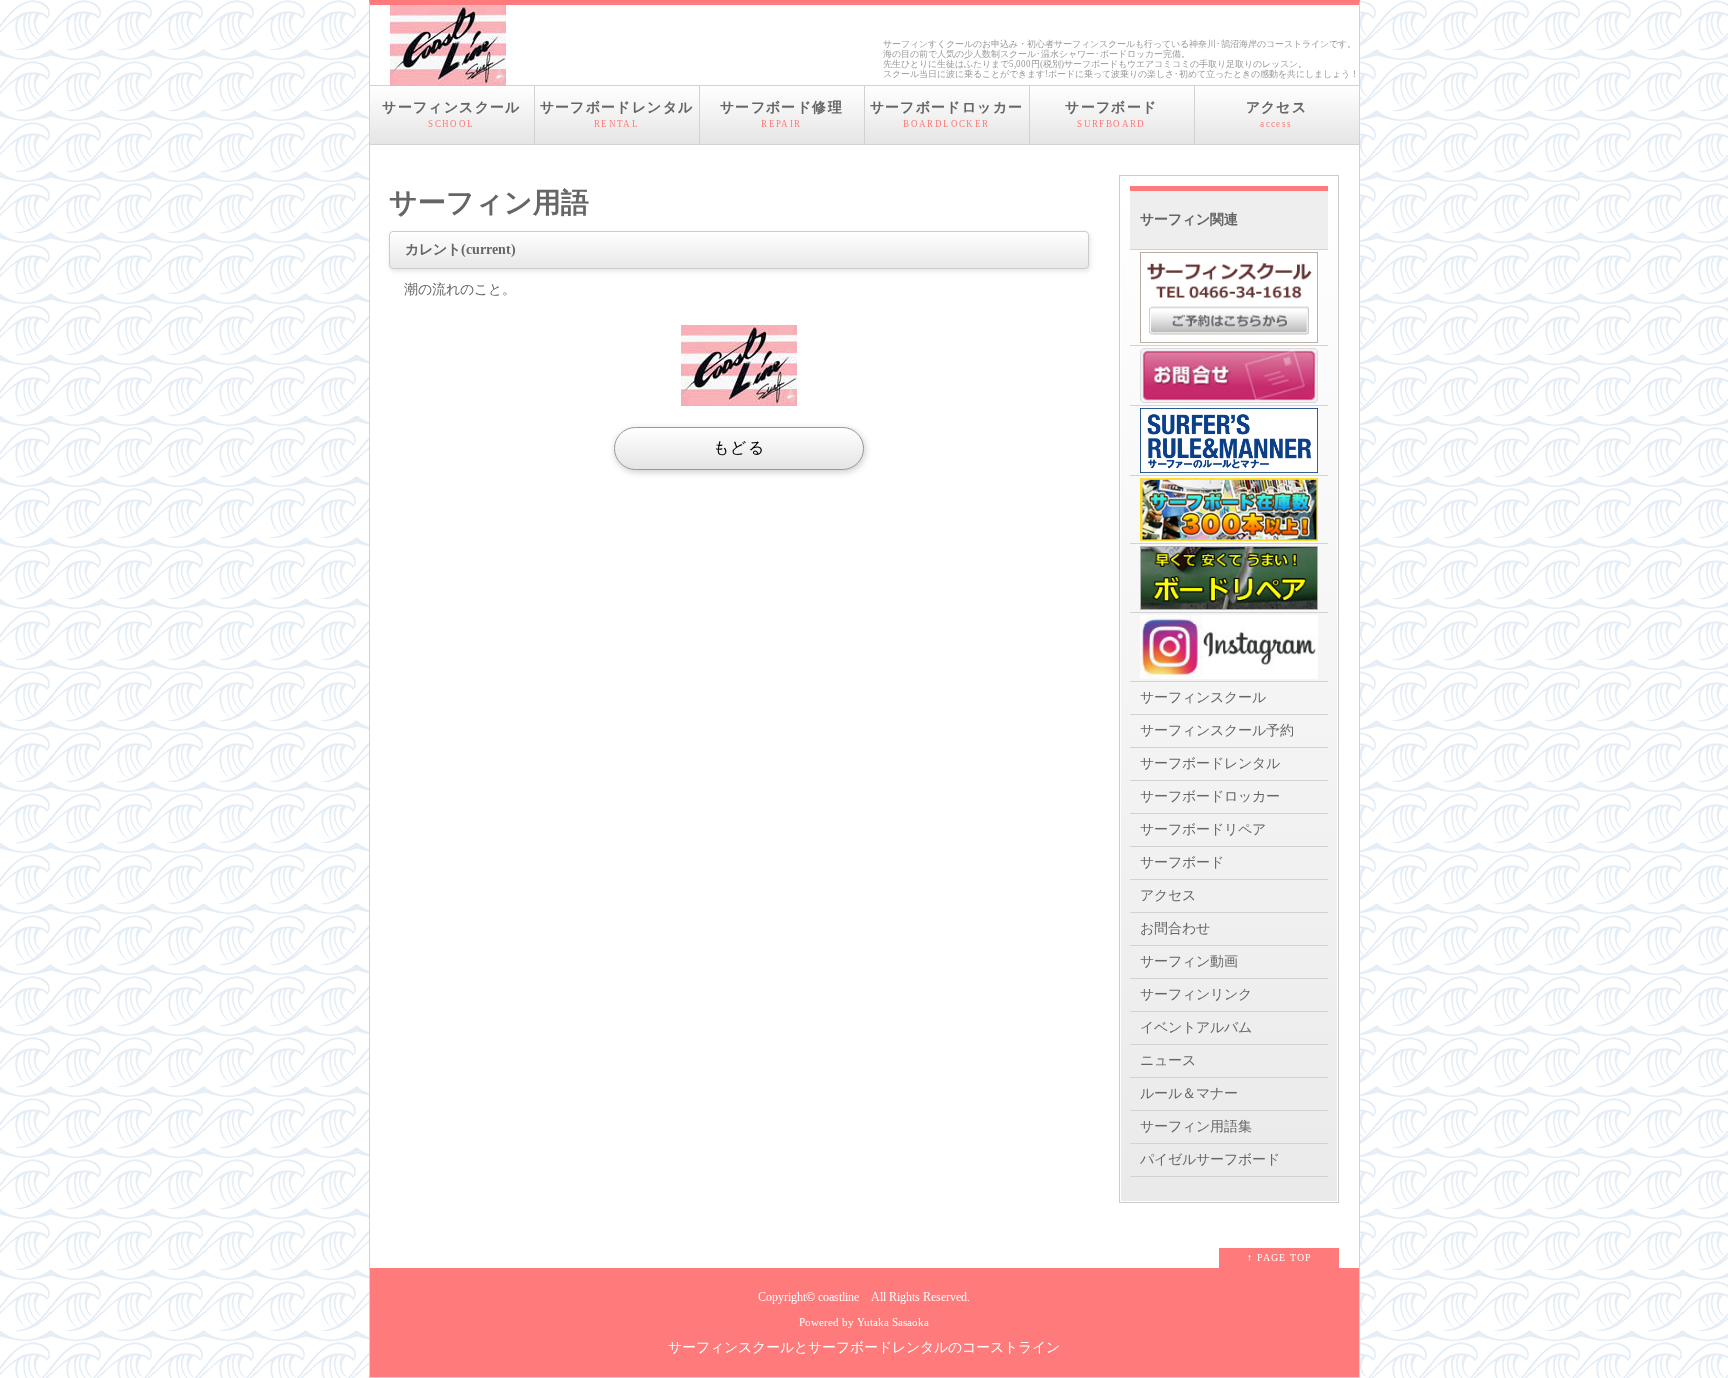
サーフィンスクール (451, 114)
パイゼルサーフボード (1210, 1159)
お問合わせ (1175, 928)
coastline (838, 1297)
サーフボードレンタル (617, 114)
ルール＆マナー (1189, 1093)
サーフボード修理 (781, 114)
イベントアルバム (1196, 1027)
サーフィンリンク (1196, 994)
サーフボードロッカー (947, 114)
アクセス (1277, 114)
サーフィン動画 (1189, 961)
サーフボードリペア (1203, 829)
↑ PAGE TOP (1279, 1257)
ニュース (1168, 1060)
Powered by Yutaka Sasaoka (864, 1322)
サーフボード (1111, 114)
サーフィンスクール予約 (1217, 730)
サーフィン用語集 (1196, 1126)
